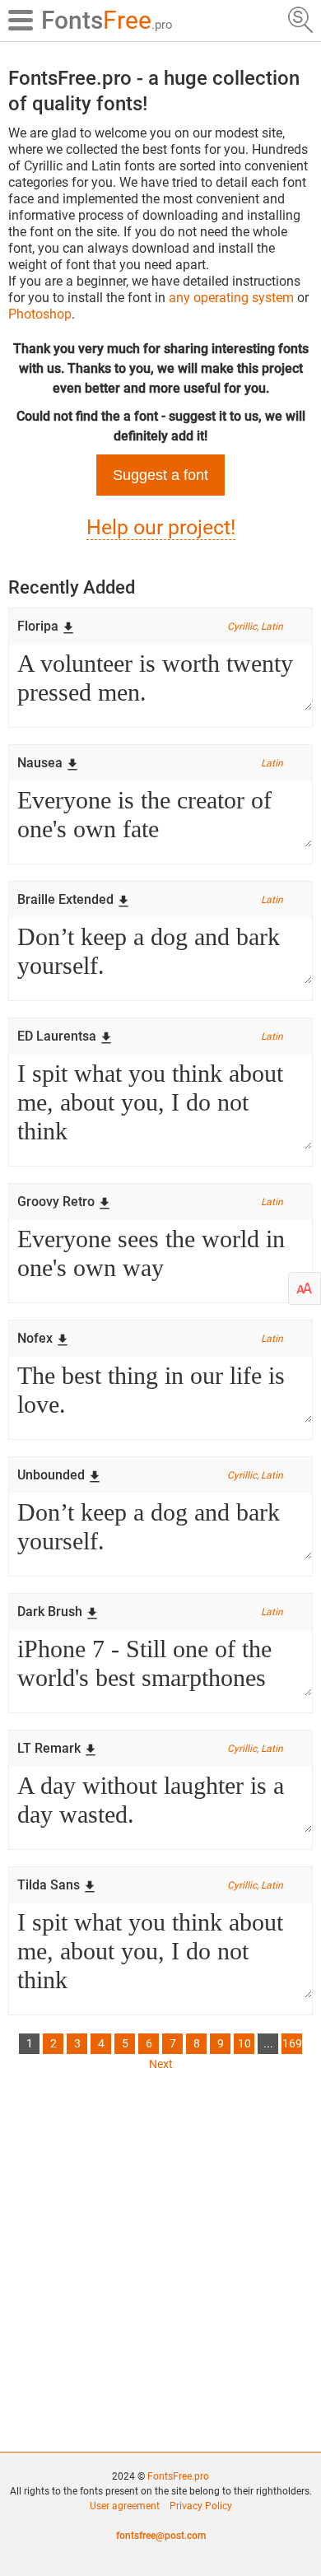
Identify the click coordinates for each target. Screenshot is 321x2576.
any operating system (231, 298)
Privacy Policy (201, 2506)
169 (292, 2043)
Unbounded (51, 1475)
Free (107, 20)
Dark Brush (50, 1612)
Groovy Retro (56, 1202)
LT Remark (49, 1748)
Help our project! (161, 527)
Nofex (35, 1338)
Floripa (38, 626)
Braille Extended (65, 899)
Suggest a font (160, 475)
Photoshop (40, 314)
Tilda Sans (49, 1885)
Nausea (40, 763)
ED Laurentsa (57, 1036)
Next (161, 2064)
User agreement (125, 2506)
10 (244, 2043)
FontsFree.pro (178, 2476)
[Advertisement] (160, 2258)
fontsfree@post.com (161, 2536)
